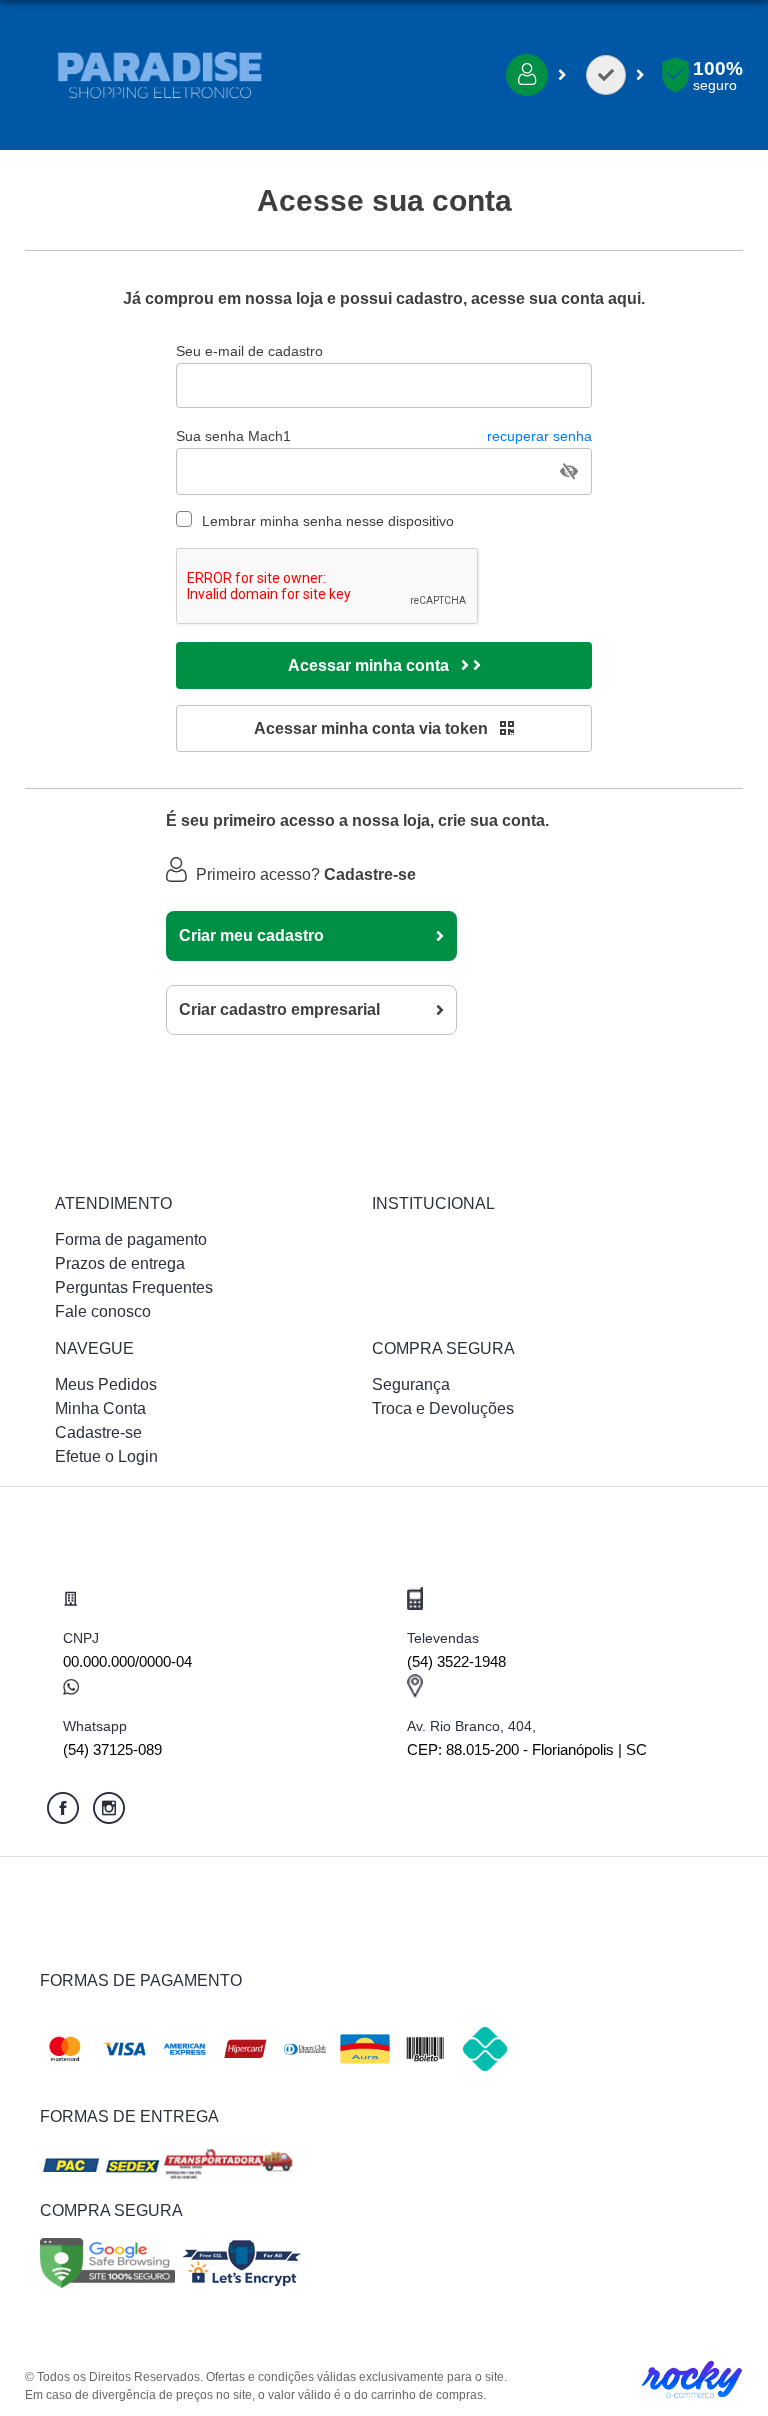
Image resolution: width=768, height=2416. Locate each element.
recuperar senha (539, 436)
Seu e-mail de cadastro (249, 351)
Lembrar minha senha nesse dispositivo (328, 521)
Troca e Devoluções (443, 1408)
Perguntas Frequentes (134, 1287)
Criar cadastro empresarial (279, 1009)
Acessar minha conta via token (373, 728)
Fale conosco (103, 1311)
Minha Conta (100, 1408)
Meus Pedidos (106, 1384)
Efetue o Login (106, 1456)
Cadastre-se (98, 1432)
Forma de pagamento (131, 1239)
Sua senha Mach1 (384, 436)
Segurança (411, 1384)
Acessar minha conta (370, 665)
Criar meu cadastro (251, 935)
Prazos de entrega (120, 1263)
